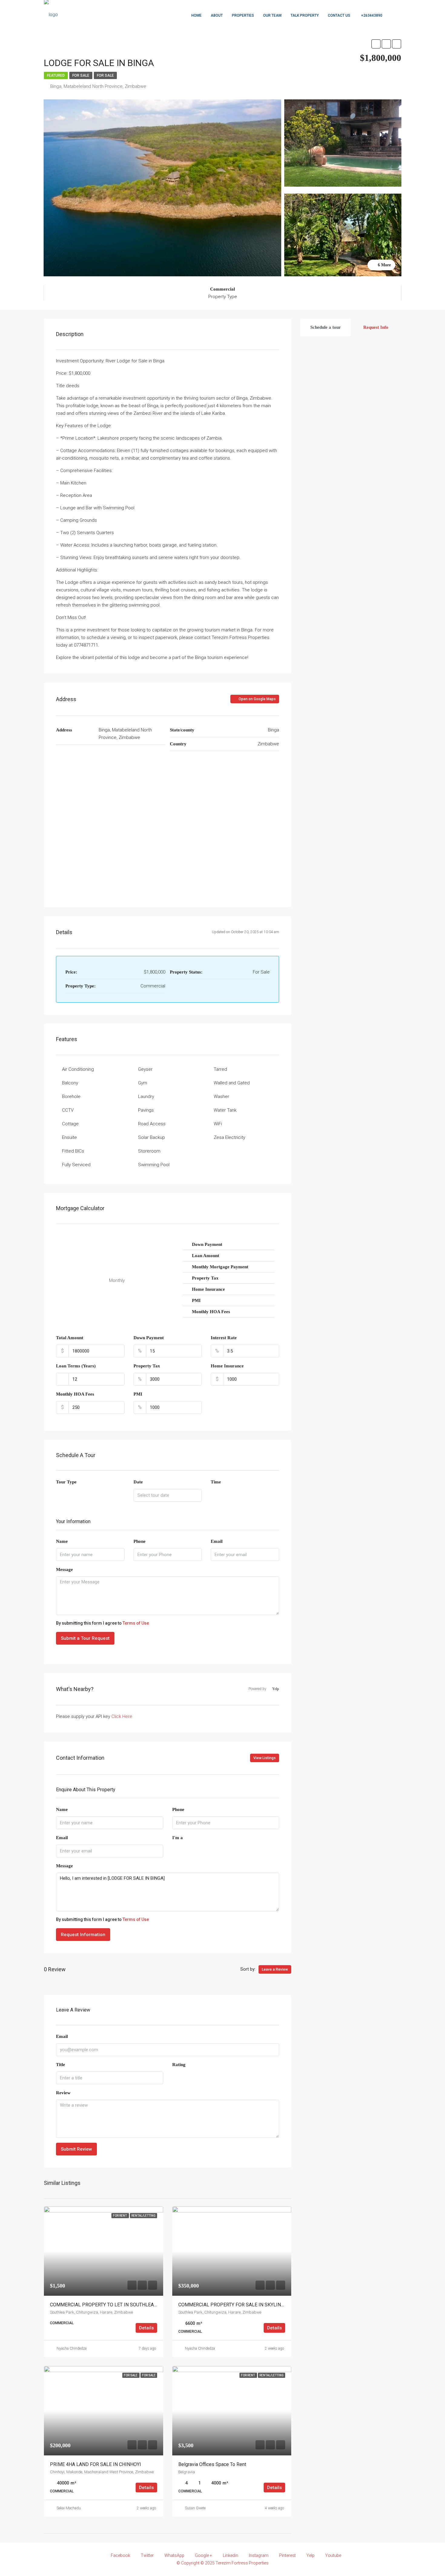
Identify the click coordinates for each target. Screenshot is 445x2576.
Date (138, 1482)
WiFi (218, 1124)
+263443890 (371, 15)
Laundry (146, 1097)
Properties (243, 15)
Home (196, 15)
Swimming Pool (154, 1165)
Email (217, 1541)
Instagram (259, 2555)
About (217, 15)
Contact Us (339, 15)
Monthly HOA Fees (75, 1394)
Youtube (333, 2555)
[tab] (326, 327)
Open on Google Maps (257, 699)
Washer (221, 1097)
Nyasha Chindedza (72, 2348)
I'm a (178, 1838)
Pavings (146, 1110)
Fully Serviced (76, 1165)
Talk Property (305, 15)
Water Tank (225, 1110)
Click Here (122, 1716)
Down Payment (149, 1338)
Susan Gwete (195, 2508)
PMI (138, 1394)
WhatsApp (174, 2555)
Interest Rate (224, 1338)
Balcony (70, 1083)
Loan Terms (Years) (76, 1366)
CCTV (68, 1110)
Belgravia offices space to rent (212, 2464)
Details (146, 2328)
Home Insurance (227, 1366)
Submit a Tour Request (85, 1638)
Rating (179, 2065)
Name (62, 1541)
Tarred (220, 1069)
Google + (204, 2555)
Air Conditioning (78, 1069)
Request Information (83, 1935)
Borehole (71, 1097)
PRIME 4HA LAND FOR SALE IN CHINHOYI (96, 2464)
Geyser (145, 1069)
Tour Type (66, 1482)
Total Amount (70, 1338)
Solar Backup (152, 1137)
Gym (143, 1083)
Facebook (120, 2555)
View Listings (265, 1758)
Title (61, 2065)
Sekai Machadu (69, 2508)
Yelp (310, 2555)
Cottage (70, 1124)
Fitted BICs (73, 1151)
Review (63, 2093)
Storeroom (149, 1151)
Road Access (152, 1124)
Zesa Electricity (229, 1137)
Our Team (272, 15)
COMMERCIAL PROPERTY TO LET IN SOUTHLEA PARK (109, 2305)
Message (64, 1569)
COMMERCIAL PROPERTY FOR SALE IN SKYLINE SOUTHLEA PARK (250, 2305)
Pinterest (287, 2555)
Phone (140, 1541)
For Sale (81, 75)
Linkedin (231, 2555)
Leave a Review (275, 1969)
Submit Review (76, 2149)
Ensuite (69, 1137)
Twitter (147, 2555)
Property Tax (147, 1366)
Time (216, 1482)
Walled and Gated (232, 1083)
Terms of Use (136, 1623)
